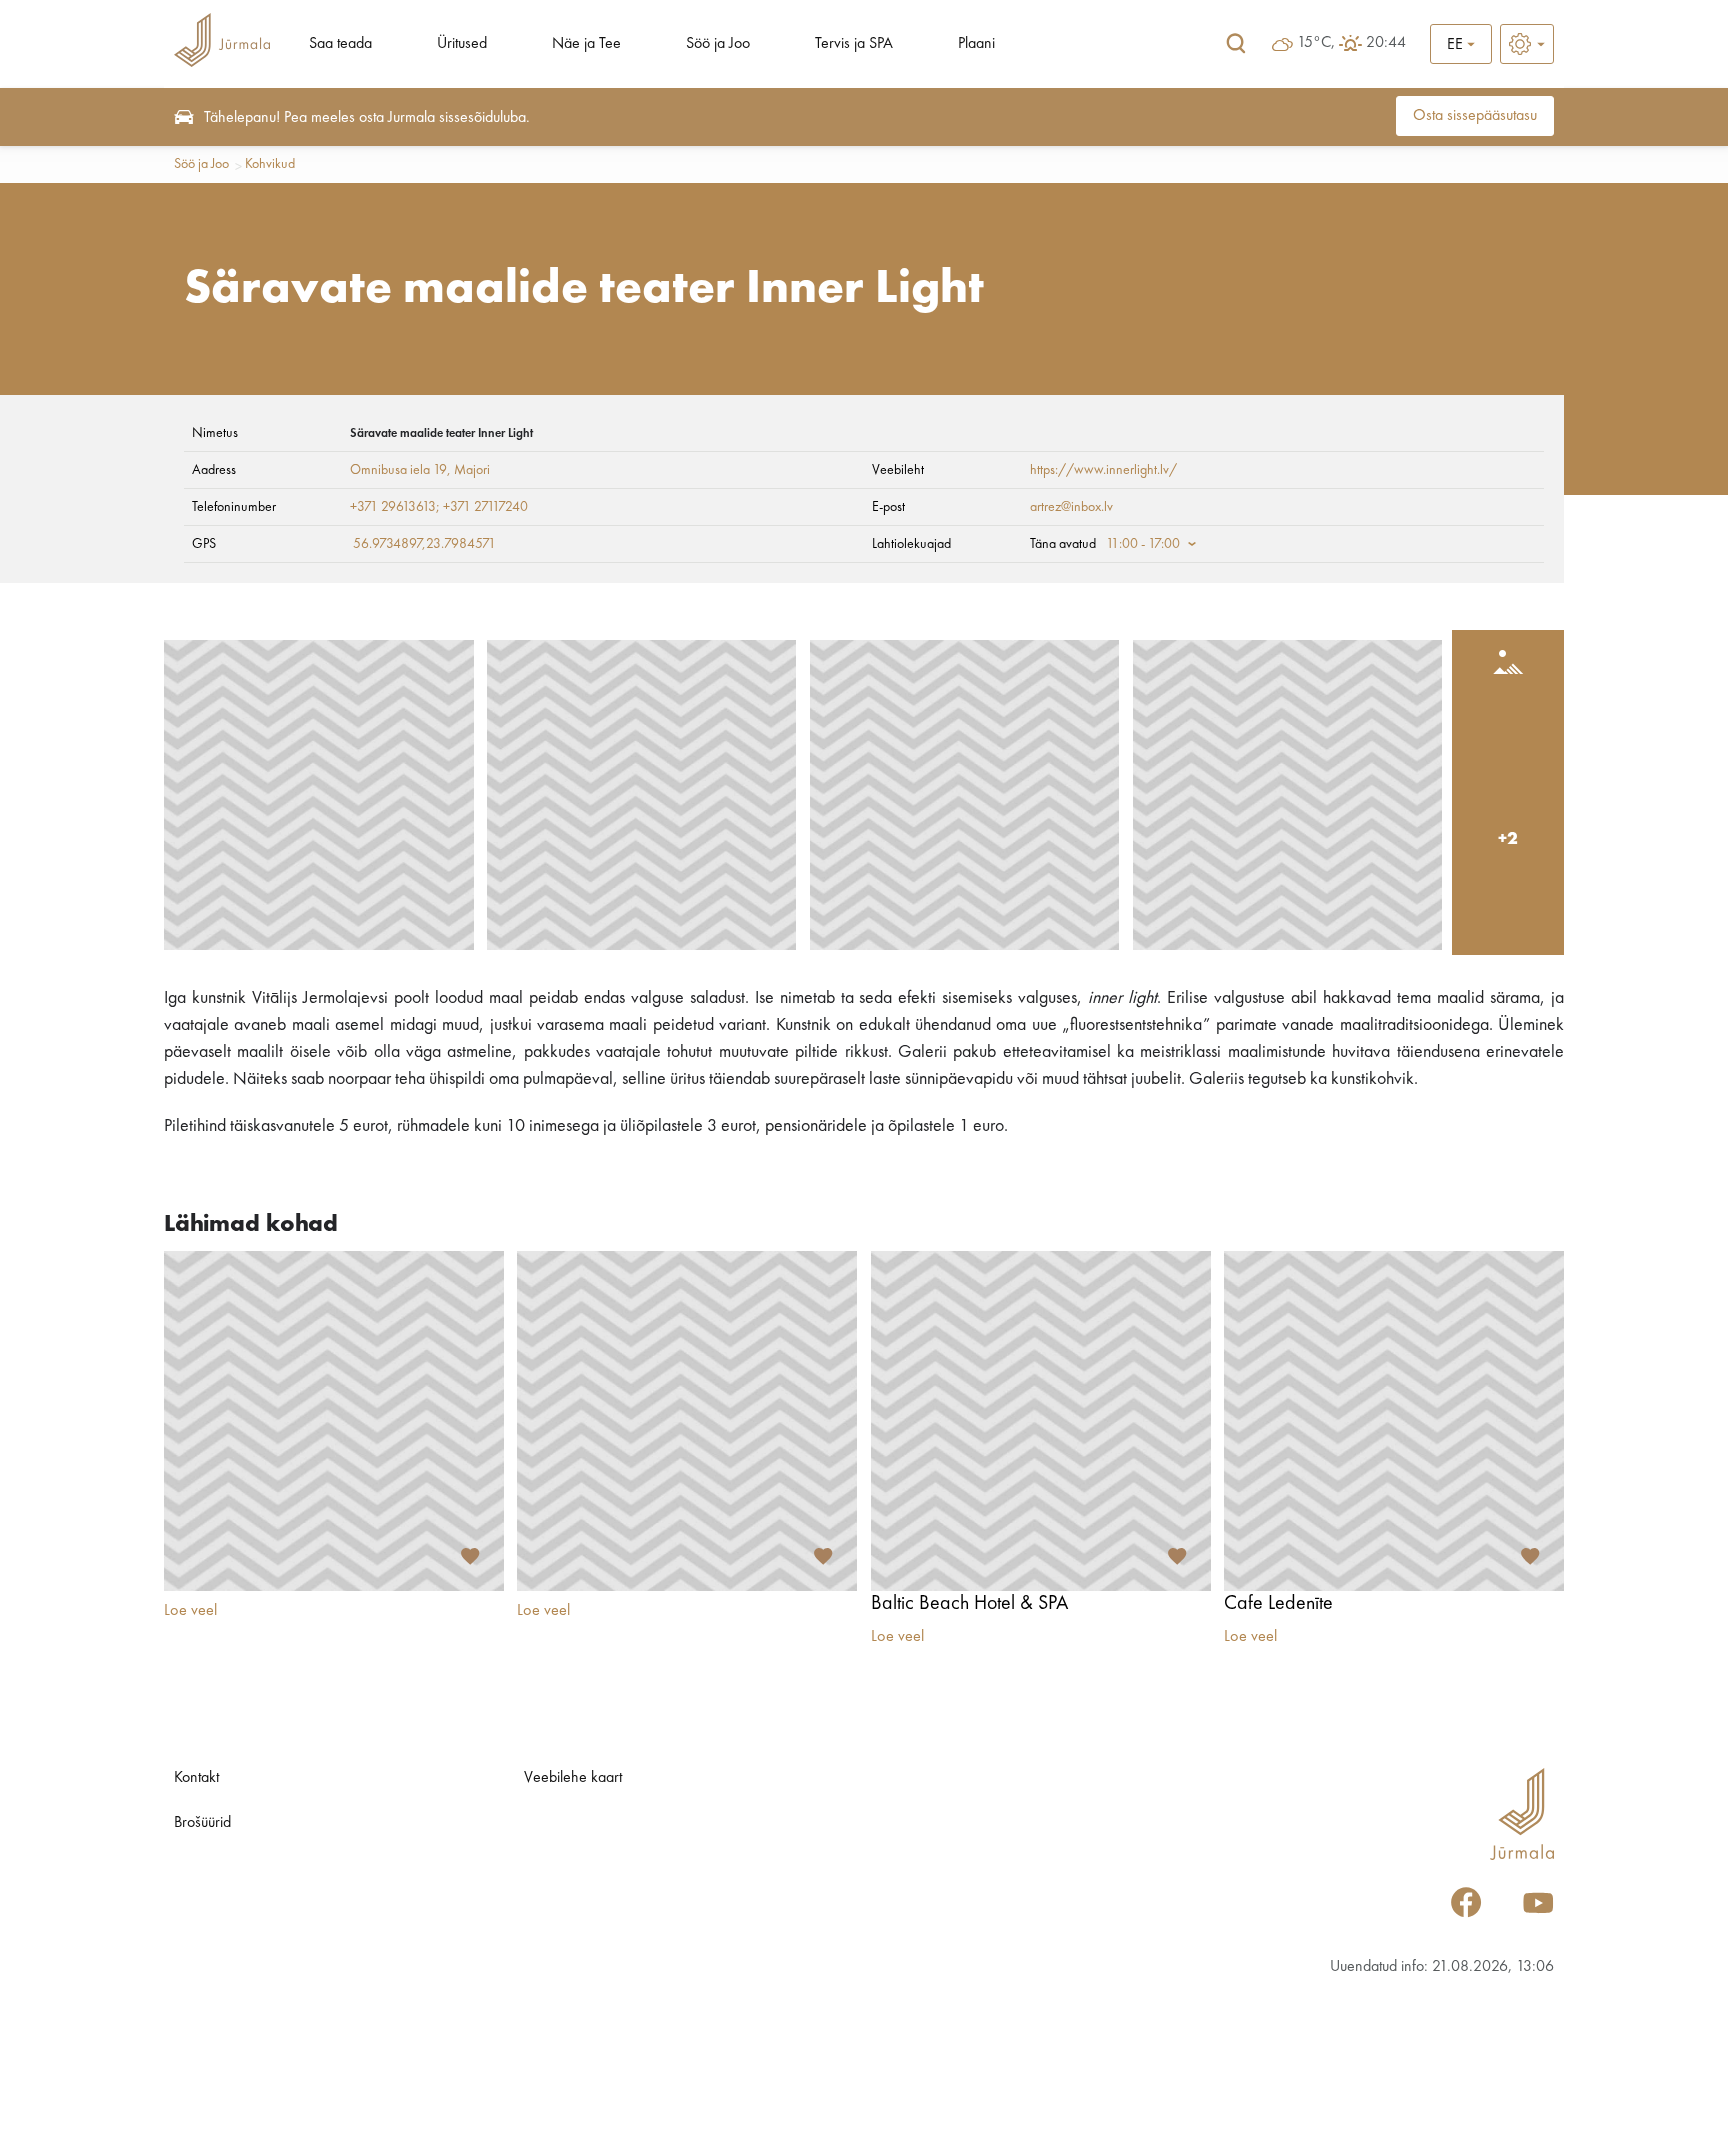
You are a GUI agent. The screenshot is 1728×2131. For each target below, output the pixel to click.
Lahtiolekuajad (911, 544)
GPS (204, 544)
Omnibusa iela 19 (398, 470)
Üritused (462, 44)
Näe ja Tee (586, 44)
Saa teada (340, 44)
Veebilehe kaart (573, 1778)
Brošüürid (202, 1823)
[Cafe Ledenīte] (1394, 1421)
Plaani (976, 44)
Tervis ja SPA (854, 44)
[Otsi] (1236, 44)
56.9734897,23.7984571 (424, 544)
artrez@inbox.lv (1071, 507)
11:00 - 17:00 (1143, 544)
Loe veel (190, 1611)
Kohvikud (270, 164)
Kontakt (196, 1778)
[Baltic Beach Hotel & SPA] (1041, 1421)
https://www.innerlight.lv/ (1103, 470)
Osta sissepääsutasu (1475, 116)
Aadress (214, 470)
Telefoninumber (234, 507)
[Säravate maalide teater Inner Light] (319, 795)
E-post (888, 507)
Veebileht (898, 470)
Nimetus (215, 433)
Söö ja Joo (718, 44)
